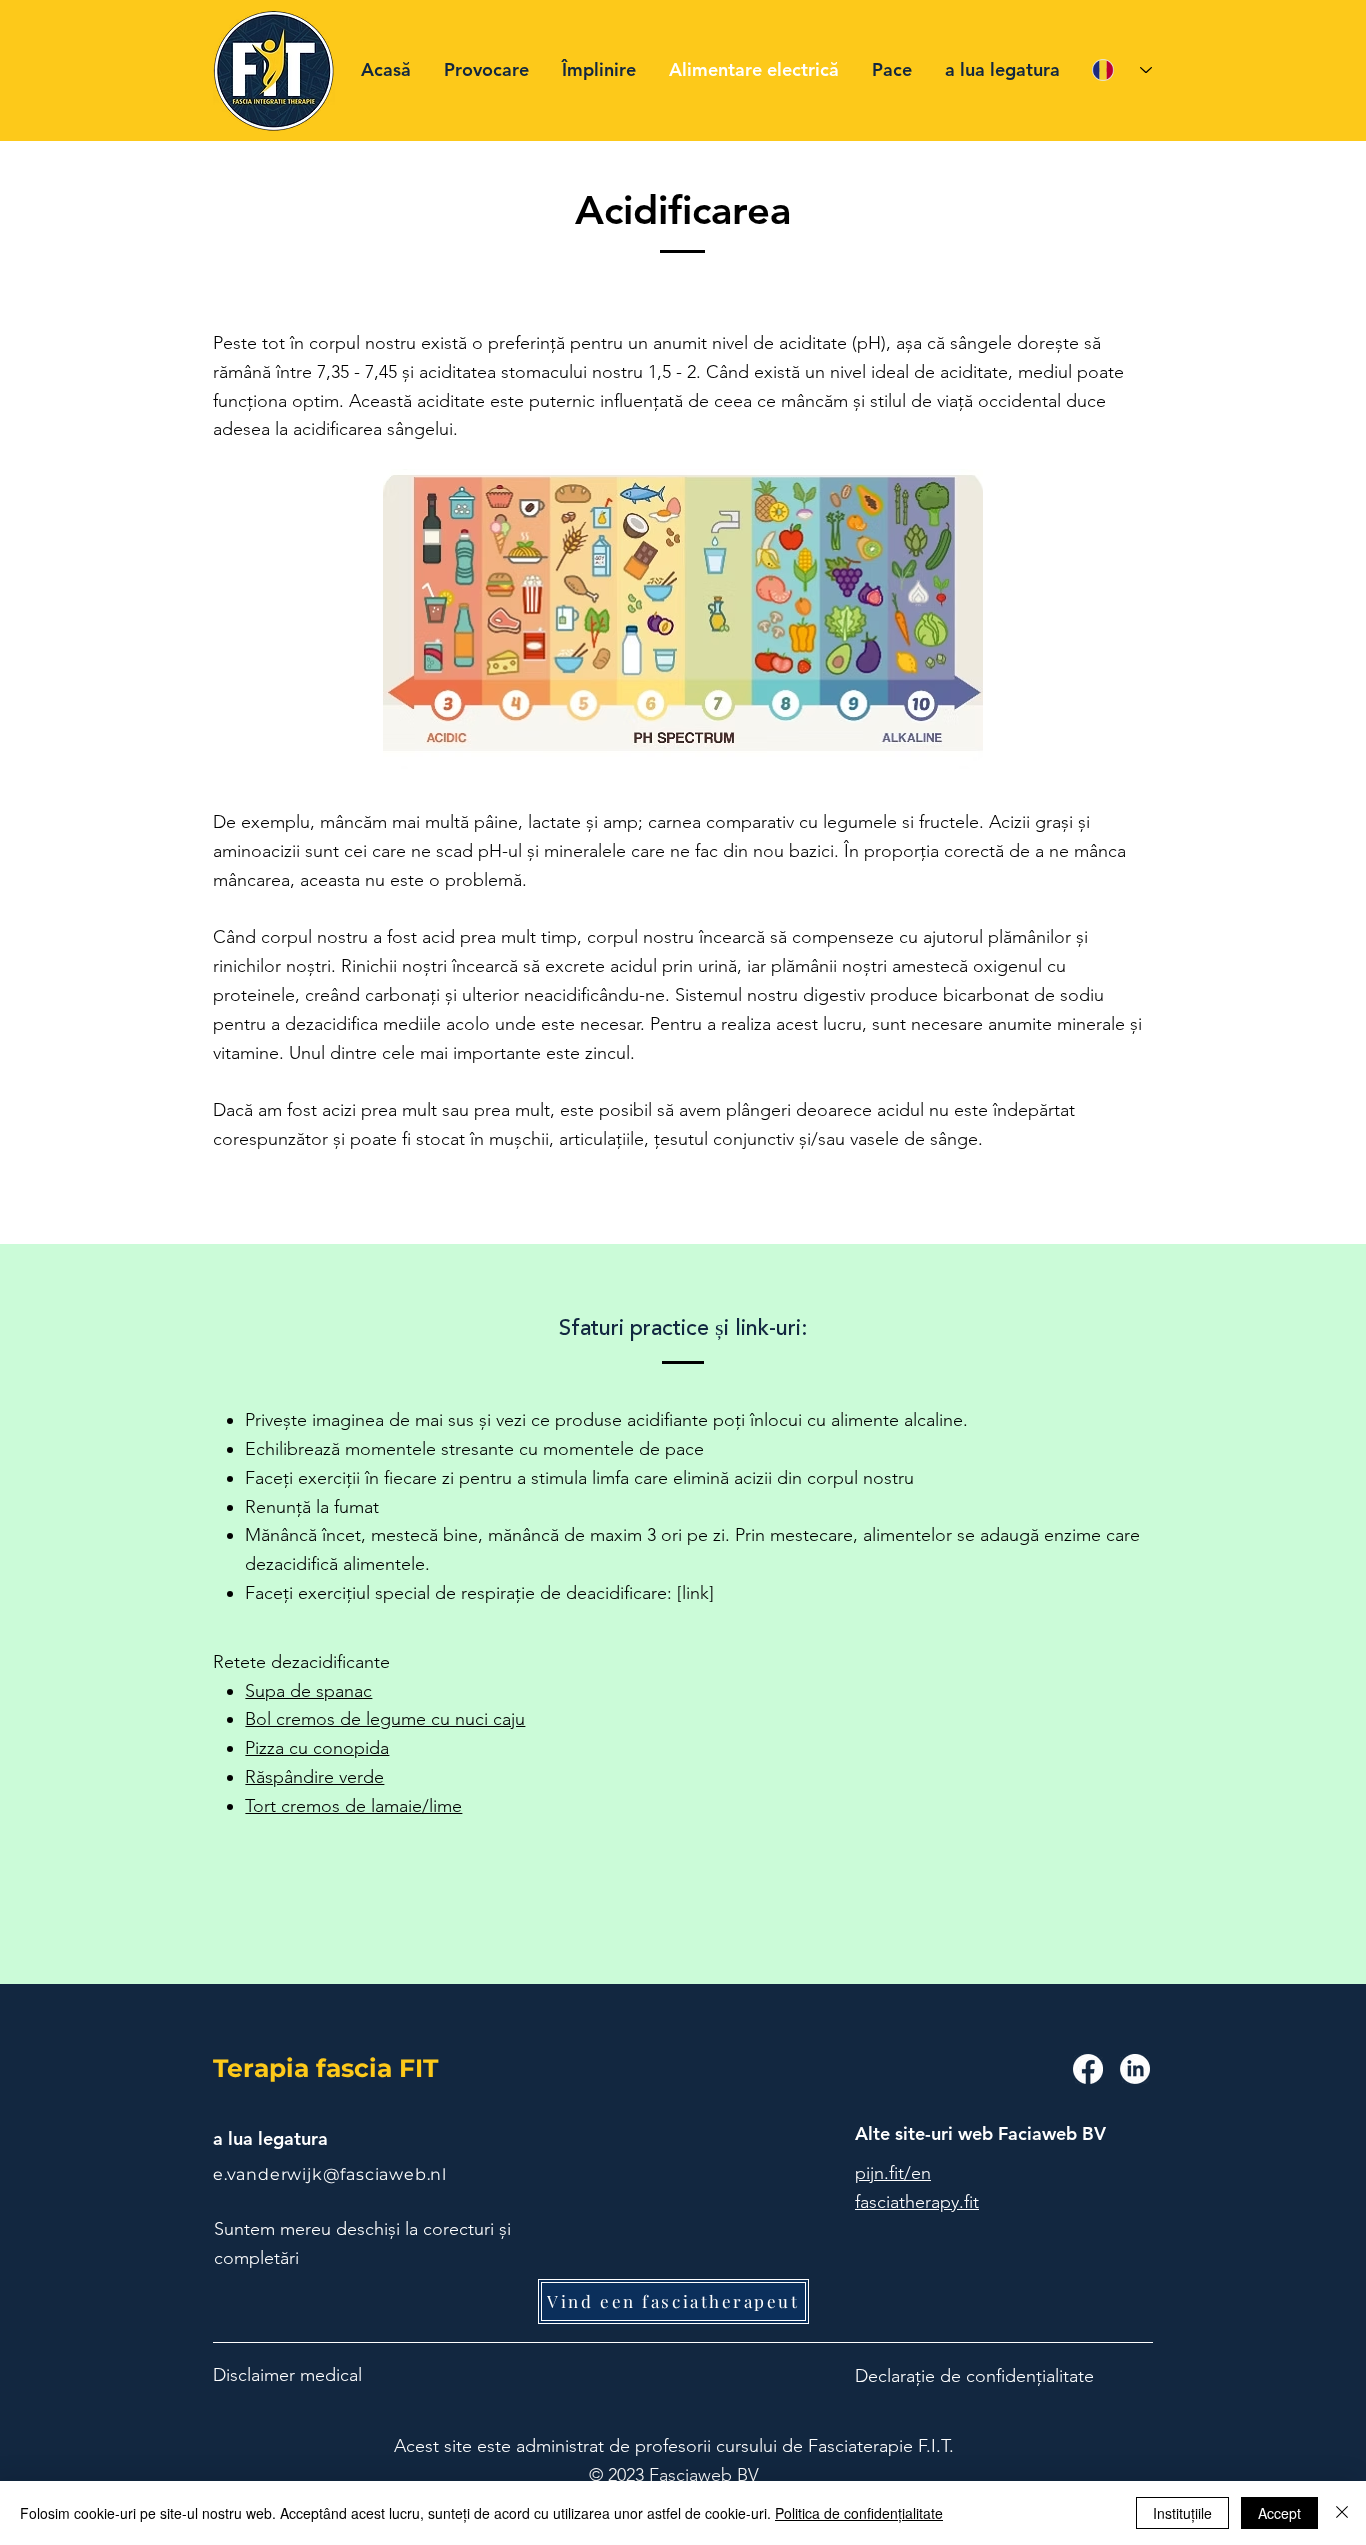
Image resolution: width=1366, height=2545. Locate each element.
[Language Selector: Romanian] (1122, 70)
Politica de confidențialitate (859, 2513)
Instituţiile (1182, 2513)
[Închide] (1342, 2513)
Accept (1279, 2513)
